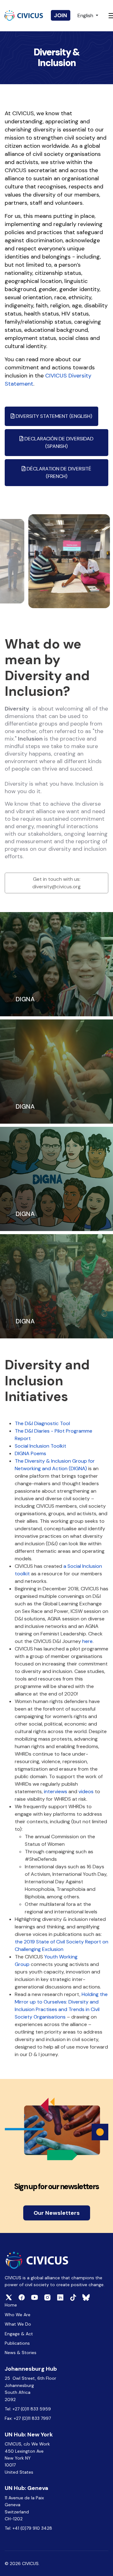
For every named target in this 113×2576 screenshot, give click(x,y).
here (87, 1641)
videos (86, 1791)
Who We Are (18, 2315)
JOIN (61, 15)
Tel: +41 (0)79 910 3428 (28, 2528)
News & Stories (21, 2353)
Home (11, 2305)
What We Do (18, 2324)
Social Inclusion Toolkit (40, 1446)
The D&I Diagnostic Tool (42, 1423)
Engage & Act (19, 2334)
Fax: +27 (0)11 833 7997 (28, 2418)
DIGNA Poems (30, 1453)
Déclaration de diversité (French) (58, 472)
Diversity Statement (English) (53, 416)
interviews (56, 1791)
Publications (17, 2343)
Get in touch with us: (56, 883)
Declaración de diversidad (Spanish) (58, 442)
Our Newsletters (57, 2213)
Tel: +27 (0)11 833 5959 (28, 2409)
